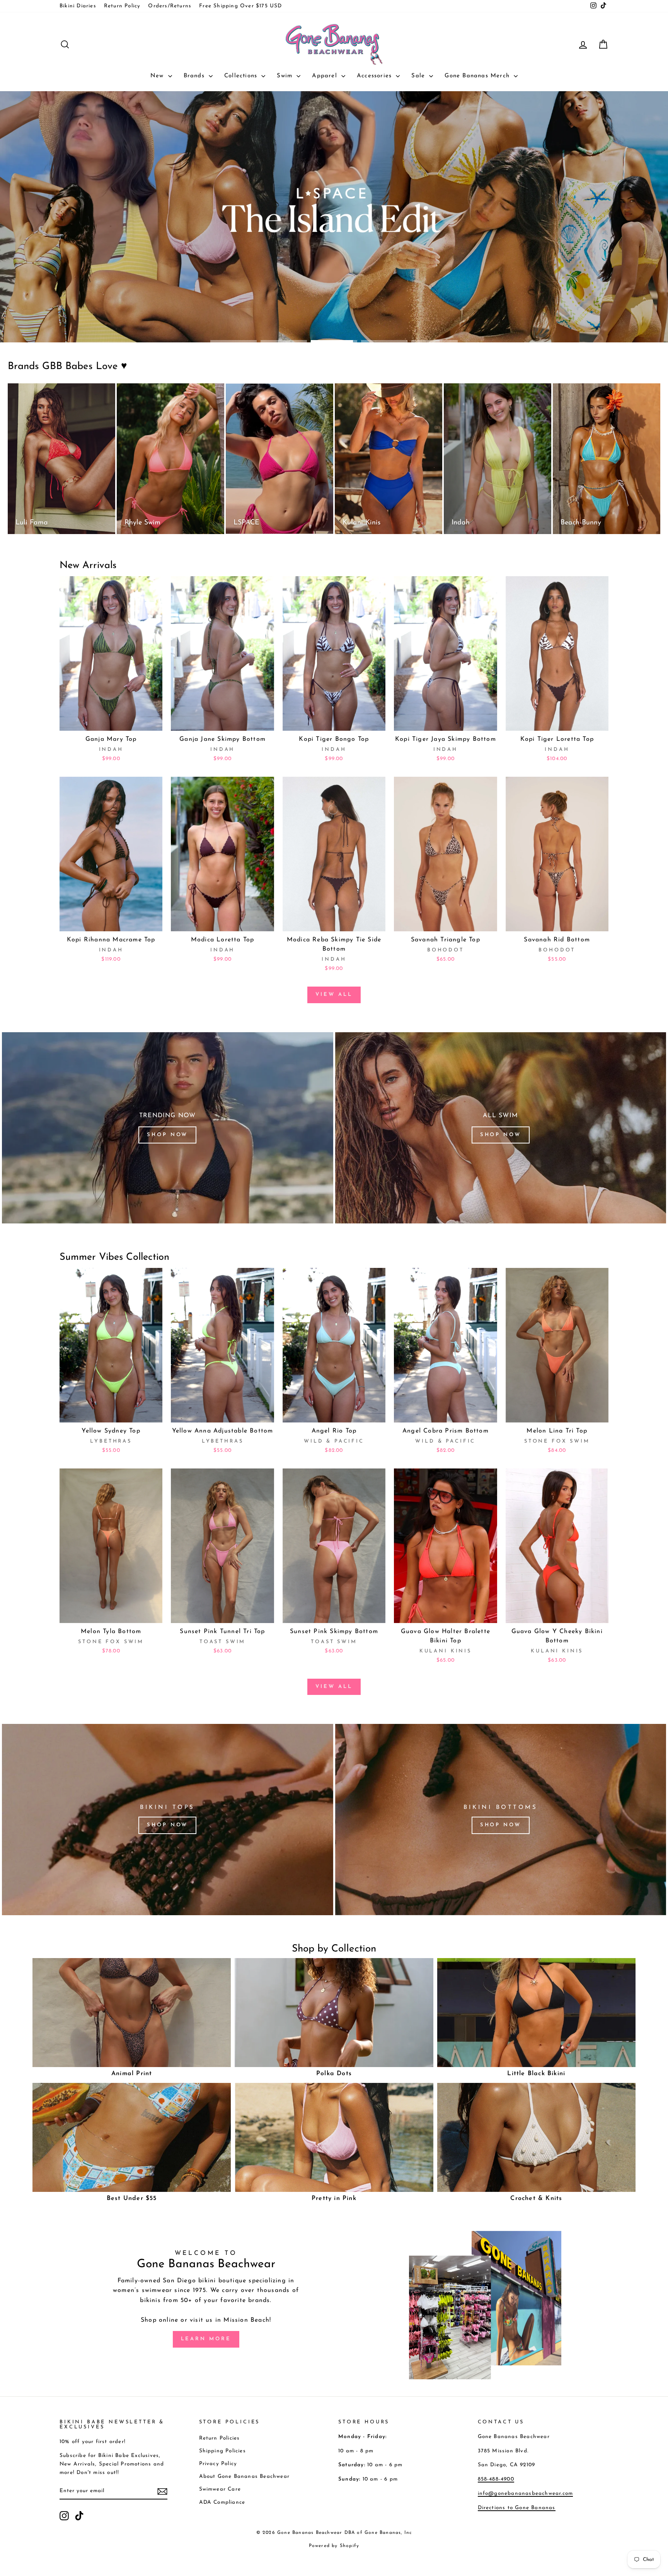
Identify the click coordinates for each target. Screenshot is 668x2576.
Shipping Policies (222, 2451)
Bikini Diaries (78, 6)
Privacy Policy (218, 2464)
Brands (195, 76)
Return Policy (122, 6)
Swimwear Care (220, 2489)
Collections (242, 76)
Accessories (375, 76)
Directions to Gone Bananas (517, 2508)
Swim (286, 76)
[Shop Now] (168, 1128)
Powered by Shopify (334, 2546)
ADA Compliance (222, 2502)
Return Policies (220, 2438)
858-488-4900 (496, 2479)
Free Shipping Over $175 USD (240, 6)
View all (334, 994)
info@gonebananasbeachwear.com (526, 2493)
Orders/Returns (170, 6)
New (158, 76)
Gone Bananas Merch (478, 76)
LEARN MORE (206, 2339)
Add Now (111, 721)
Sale (419, 76)
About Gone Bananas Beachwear (245, 2476)
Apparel (326, 76)
